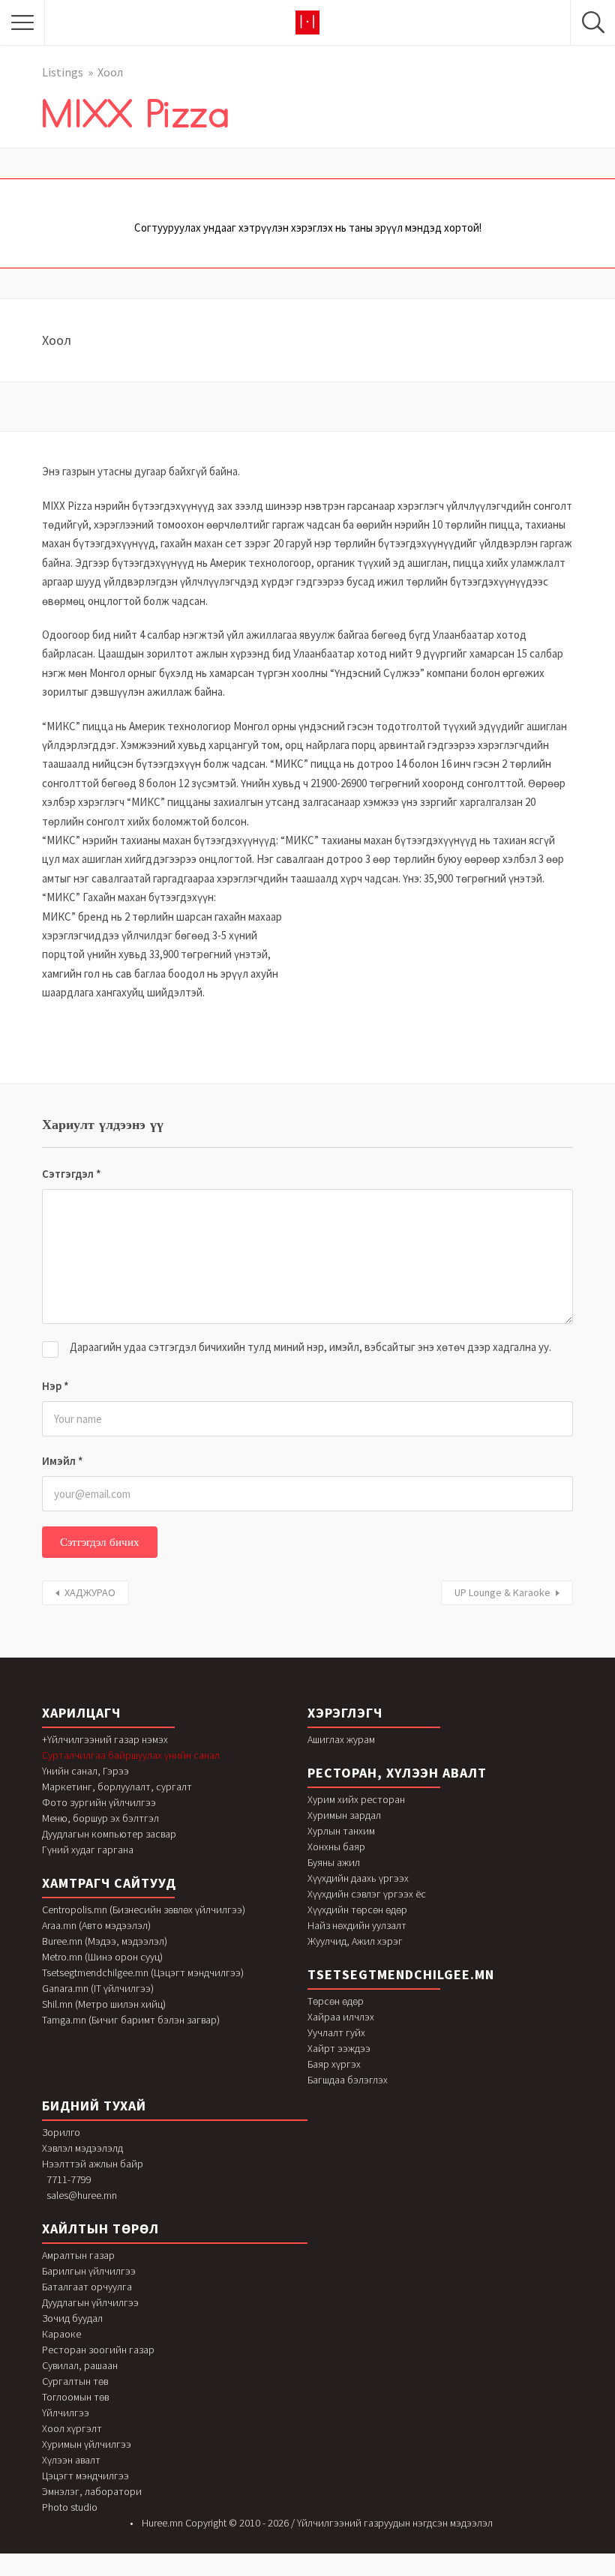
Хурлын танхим (341, 1831)
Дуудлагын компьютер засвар (109, 1834)
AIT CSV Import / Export (370, 2573)
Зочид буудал (72, 2318)
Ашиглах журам (341, 1739)
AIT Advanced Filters (244, 2573)
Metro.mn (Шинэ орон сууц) (102, 1957)
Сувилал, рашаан (80, 2365)
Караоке (61, 2334)
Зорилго (61, 2132)
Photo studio (70, 2507)
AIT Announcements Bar (277, 2573)
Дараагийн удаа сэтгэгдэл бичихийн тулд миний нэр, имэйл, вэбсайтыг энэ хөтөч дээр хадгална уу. (310, 1347)
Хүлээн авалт (71, 2460)
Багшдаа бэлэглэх (348, 2080)
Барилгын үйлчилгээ (89, 2271)
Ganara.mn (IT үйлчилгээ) (98, 1988)
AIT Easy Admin (385, 2573)
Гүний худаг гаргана (88, 1850)
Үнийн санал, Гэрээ (85, 1771)
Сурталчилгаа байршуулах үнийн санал (131, 1755)
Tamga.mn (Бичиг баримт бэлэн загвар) (131, 2020)
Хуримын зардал (344, 1815)
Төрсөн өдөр (336, 2001)
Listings (63, 72)
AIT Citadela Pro (324, 2573)
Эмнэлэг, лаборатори (92, 2491)
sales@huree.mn (82, 2195)
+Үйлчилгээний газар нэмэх (105, 1739)
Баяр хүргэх (334, 2064)
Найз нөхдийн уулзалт (357, 1925)
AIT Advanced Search (260, 2573)
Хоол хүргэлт (72, 2428)
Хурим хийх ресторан (356, 1799)
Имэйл (63, 1461)
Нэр (55, 1386)
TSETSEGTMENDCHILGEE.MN (401, 1974)
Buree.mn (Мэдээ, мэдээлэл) (105, 1941)
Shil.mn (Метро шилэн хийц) (104, 2004)
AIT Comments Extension (352, 2573)
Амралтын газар (78, 2255)
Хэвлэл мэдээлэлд (82, 2148)
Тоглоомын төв (75, 2397)
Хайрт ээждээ (339, 2048)
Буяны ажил (334, 1862)
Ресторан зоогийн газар (98, 2350)
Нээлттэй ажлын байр (93, 2164)
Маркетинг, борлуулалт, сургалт (117, 1787)
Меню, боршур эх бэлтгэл (100, 1818)
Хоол (110, 72)
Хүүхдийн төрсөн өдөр (357, 1910)
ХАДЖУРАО (90, 1592)
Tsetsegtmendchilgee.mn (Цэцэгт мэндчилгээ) (143, 1972)
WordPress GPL (230, 2573)
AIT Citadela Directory (309, 2573)
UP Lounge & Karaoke (502, 1592)
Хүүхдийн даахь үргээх (358, 1878)
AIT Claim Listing (336, 2573)
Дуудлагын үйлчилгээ (90, 2302)
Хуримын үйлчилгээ (87, 2444)
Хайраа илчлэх (341, 2017)
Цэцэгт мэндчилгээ (85, 2476)
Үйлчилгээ (66, 2413)
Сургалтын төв (75, 2381)
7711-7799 (69, 2179)
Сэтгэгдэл (72, 1174)
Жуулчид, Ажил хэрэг (355, 1941)
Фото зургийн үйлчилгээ (99, 1802)
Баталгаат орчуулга (87, 2287)
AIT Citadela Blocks (293, 2573)
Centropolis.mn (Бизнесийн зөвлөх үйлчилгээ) (144, 1910)
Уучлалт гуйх (336, 2032)
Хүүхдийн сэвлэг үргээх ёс (367, 1894)
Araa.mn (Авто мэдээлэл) (96, 1925)
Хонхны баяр (336, 1847)
